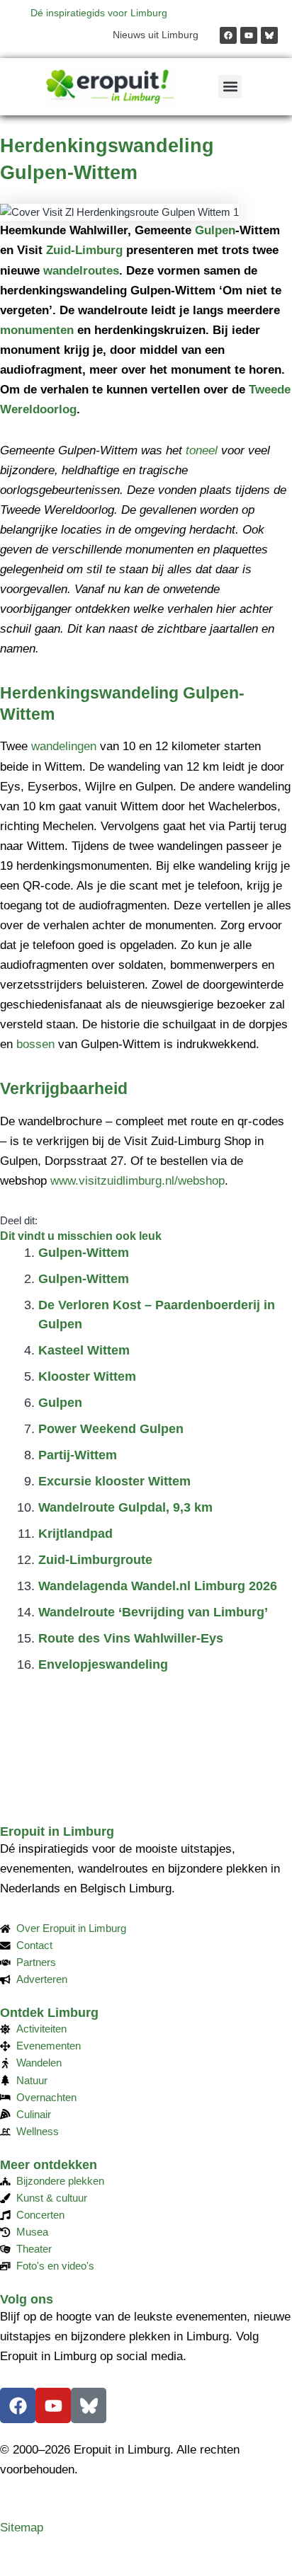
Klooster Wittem (87, 1376)
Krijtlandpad (75, 1534)
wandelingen (64, 746)
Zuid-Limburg (84, 250)
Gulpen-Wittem (84, 1253)
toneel (202, 450)
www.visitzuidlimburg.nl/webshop (137, 1181)
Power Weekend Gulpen (111, 1429)
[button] (230, 87)
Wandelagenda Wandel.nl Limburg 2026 (158, 1586)
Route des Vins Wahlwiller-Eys (131, 1638)
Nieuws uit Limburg (156, 35)
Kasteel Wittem (84, 1350)
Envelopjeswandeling (103, 1664)
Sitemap (22, 2528)
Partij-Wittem (78, 1455)
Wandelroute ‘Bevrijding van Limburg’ (153, 1612)
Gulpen (215, 230)
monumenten (37, 330)
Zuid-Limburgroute (95, 1560)
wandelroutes (81, 271)
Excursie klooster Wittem (114, 1481)
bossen (35, 1044)
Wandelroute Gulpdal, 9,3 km (125, 1507)
